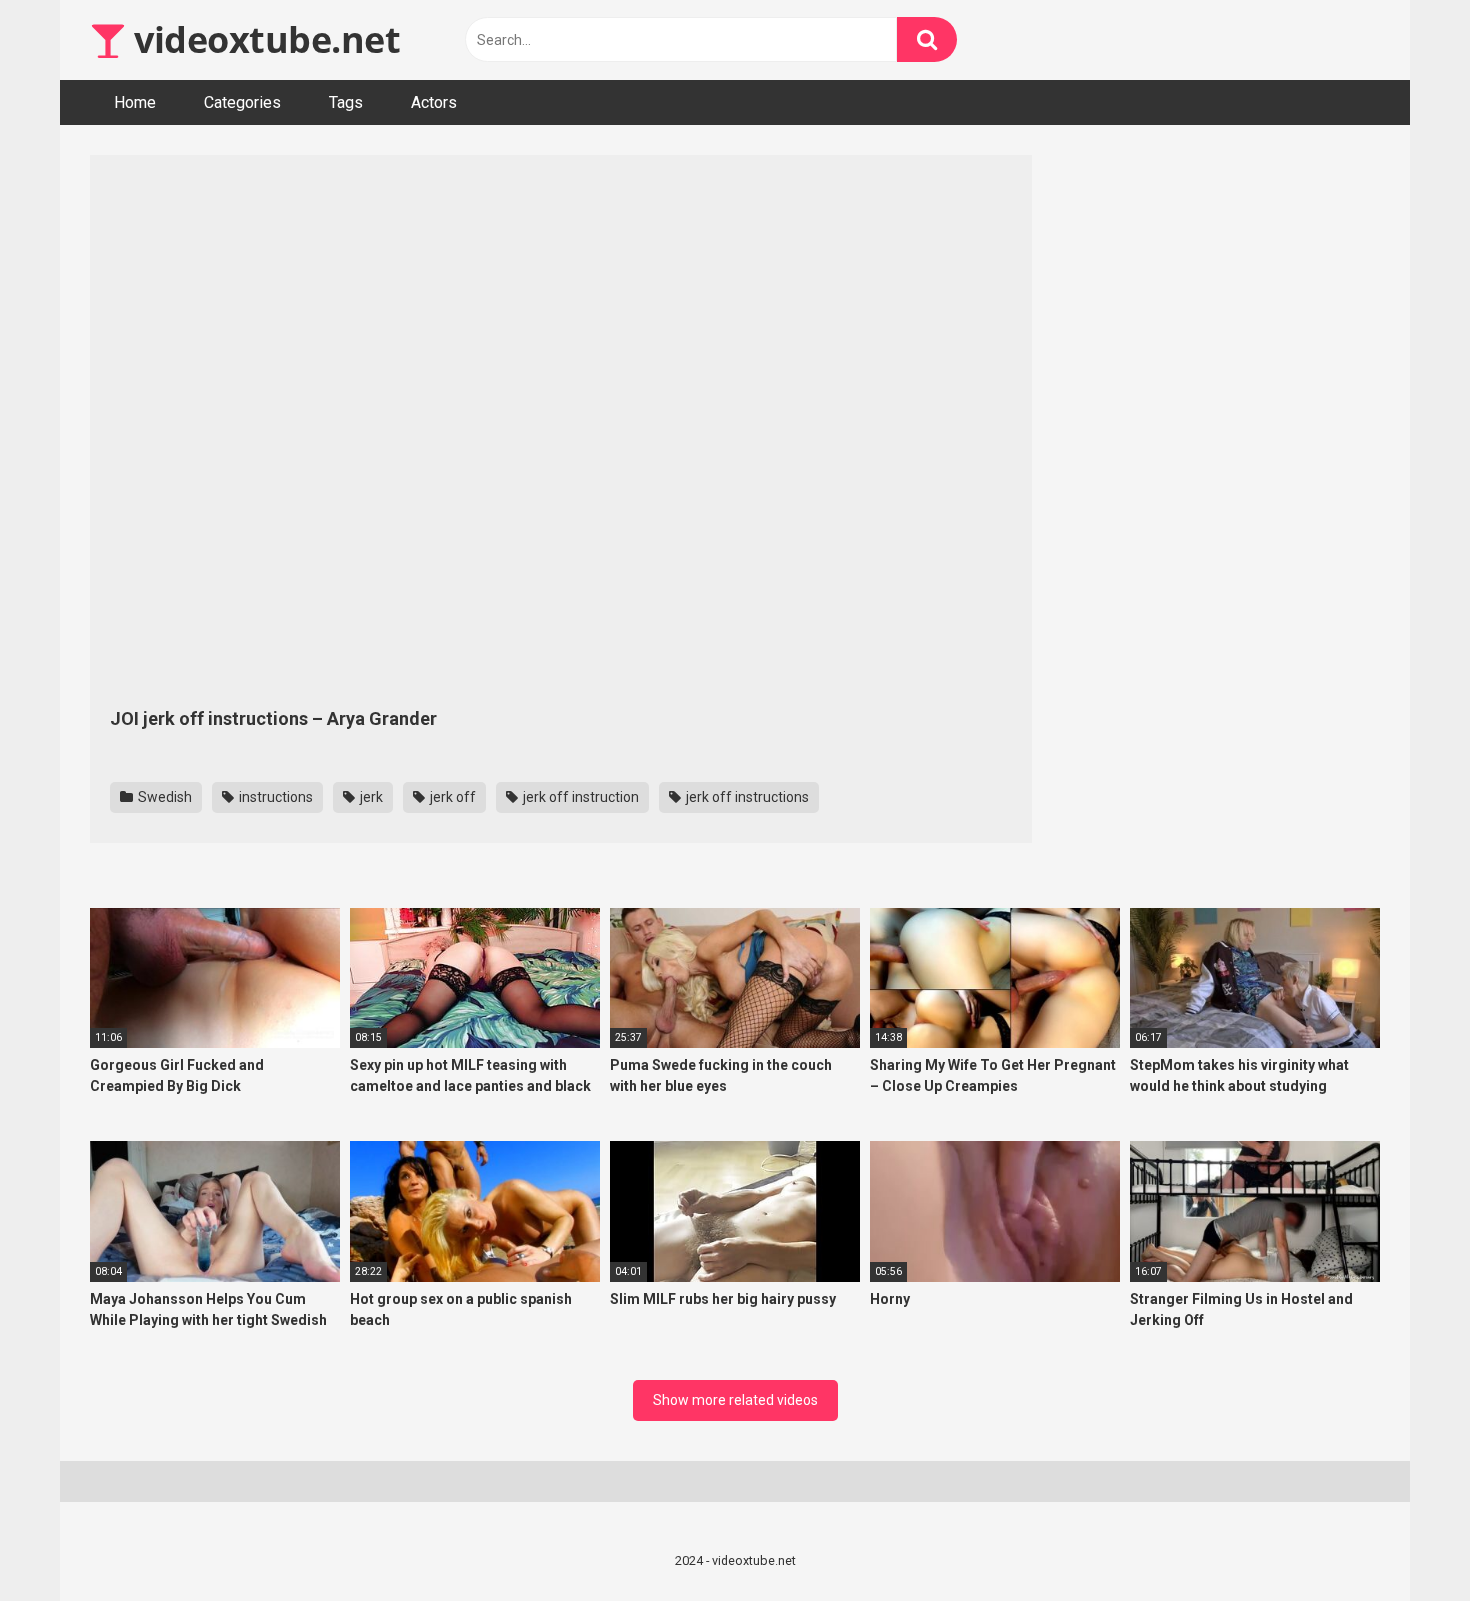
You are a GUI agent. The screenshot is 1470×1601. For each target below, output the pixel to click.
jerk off (451, 797)
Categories (242, 102)
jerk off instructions (746, 797)
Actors (434, 102)
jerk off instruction (579, 797)
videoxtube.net (263, 39)
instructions (274, 797)
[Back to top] (1403, 1540)
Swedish (163, 797)
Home (135, 102)
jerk (370, 797)
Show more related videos (735, 1400)
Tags (346, 102)
